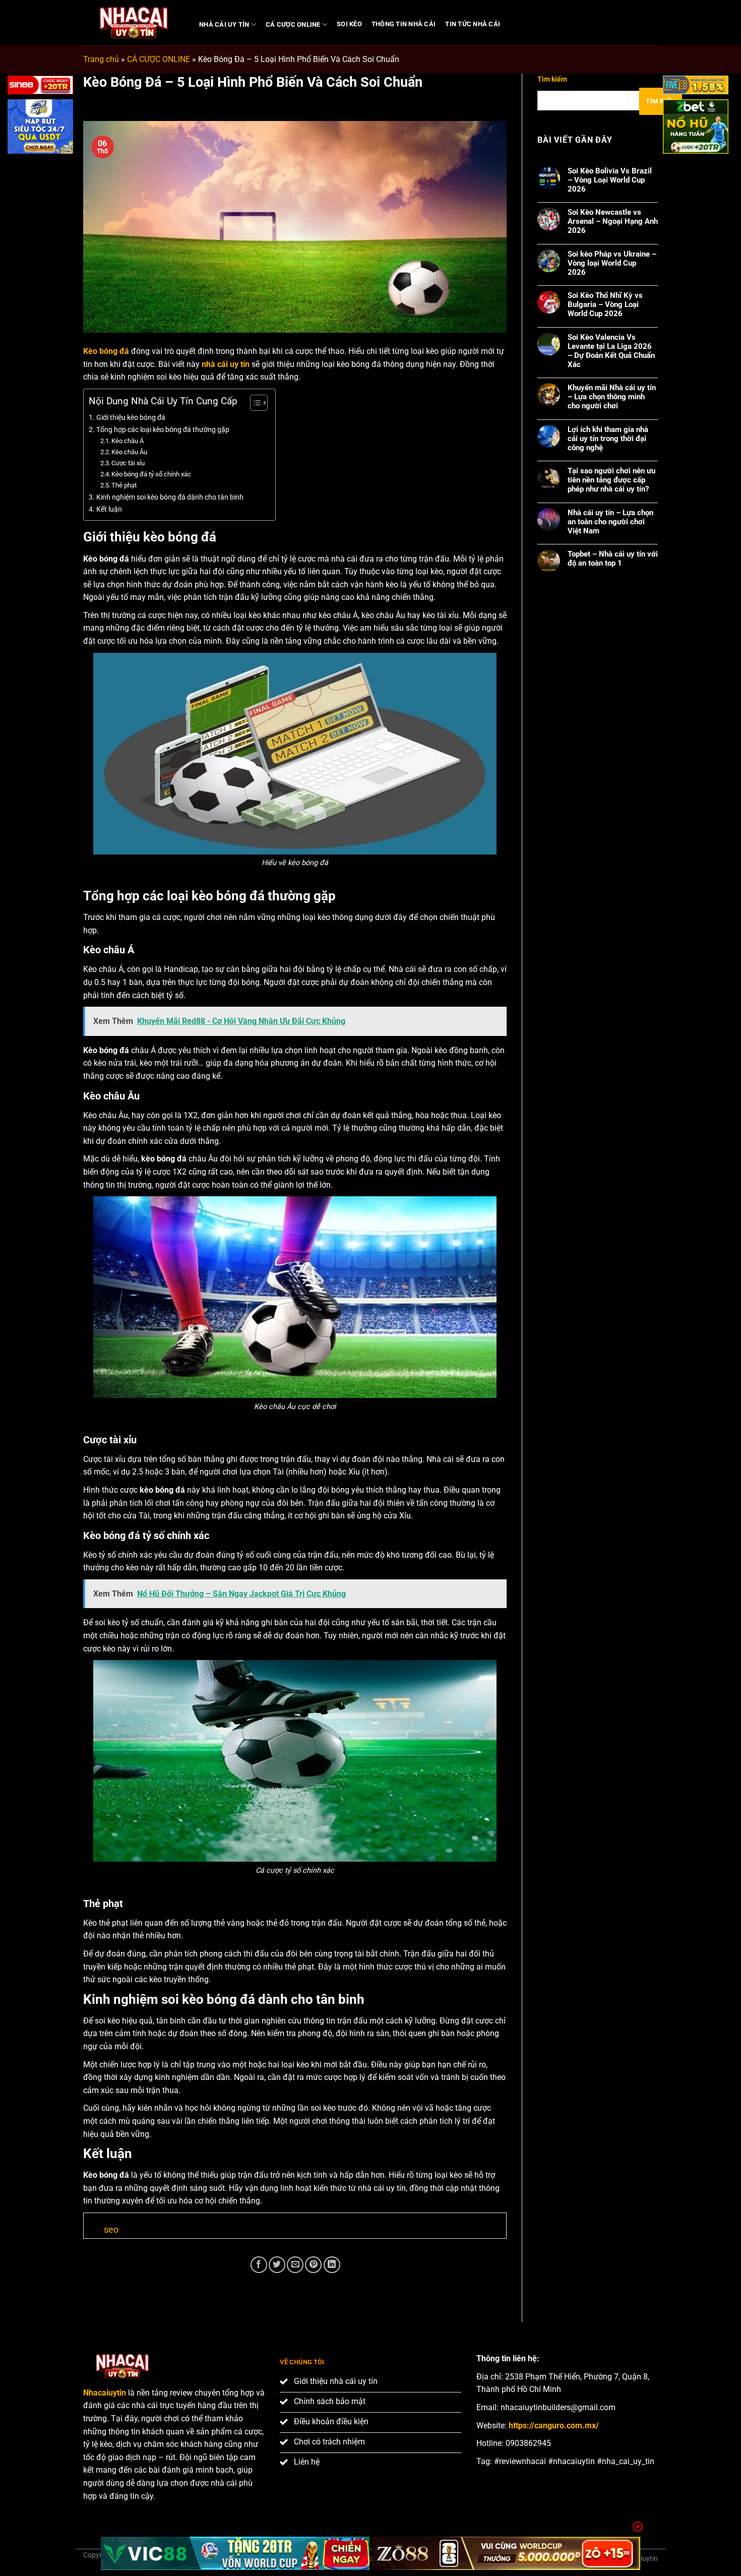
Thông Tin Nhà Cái (404, 24)
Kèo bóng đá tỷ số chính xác (151, 474)
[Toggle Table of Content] (254, 403)
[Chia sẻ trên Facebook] (259, 2265)
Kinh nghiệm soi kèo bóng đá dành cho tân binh (170, 497)
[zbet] (696, 128)
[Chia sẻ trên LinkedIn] (332, 2265)
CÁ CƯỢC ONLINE (159, 59)
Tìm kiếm (552, 79)
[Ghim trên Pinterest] (313, 2265)
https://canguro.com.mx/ (554, 2426)
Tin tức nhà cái (473, 24)
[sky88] (40, 128)
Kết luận (109, 509)
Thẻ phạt (124, 485)
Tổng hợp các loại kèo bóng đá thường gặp (163, 430)
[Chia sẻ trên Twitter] (277, 2265)
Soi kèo (349, 24)
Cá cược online (293, 24)
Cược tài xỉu (128, 463)
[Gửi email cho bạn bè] (295, 2265)
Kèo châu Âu (129, 452)
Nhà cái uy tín (224, 24)
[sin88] (40, 87)
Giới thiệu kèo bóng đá (131, 418)
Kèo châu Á (128, 441)
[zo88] (506, 2553)
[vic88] (235, 2553)
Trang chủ (101, 59)
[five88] (696, 87)
